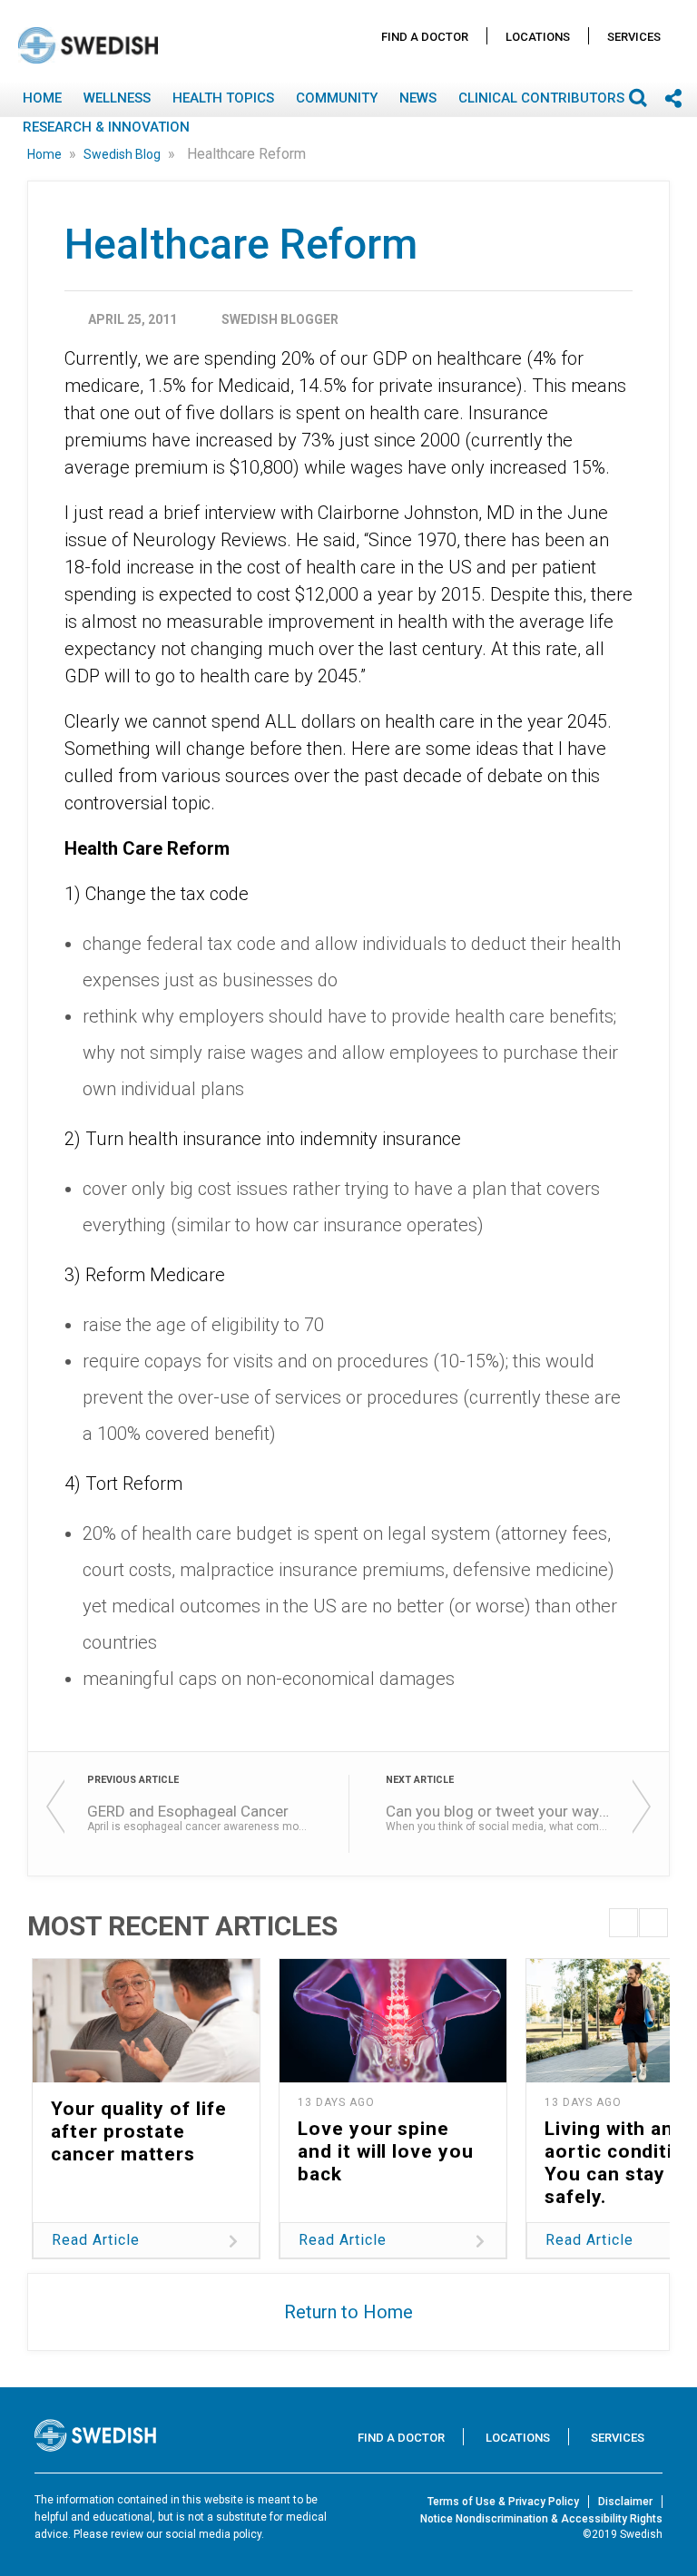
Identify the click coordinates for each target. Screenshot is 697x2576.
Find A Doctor (425, 37)
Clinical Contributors (541, 98)
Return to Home (348, 2312)
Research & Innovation (106, 127)
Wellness (117, 98)
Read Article (96, 2240)
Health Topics (223, 98)
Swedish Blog (123, 154)
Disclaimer (625, 2502)
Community (337, 98)
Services (634, 37)
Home (42, 98)
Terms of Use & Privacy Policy (503, 2502)
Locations (538, 37)
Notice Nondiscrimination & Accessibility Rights (541, 2519)
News (418, 98)
